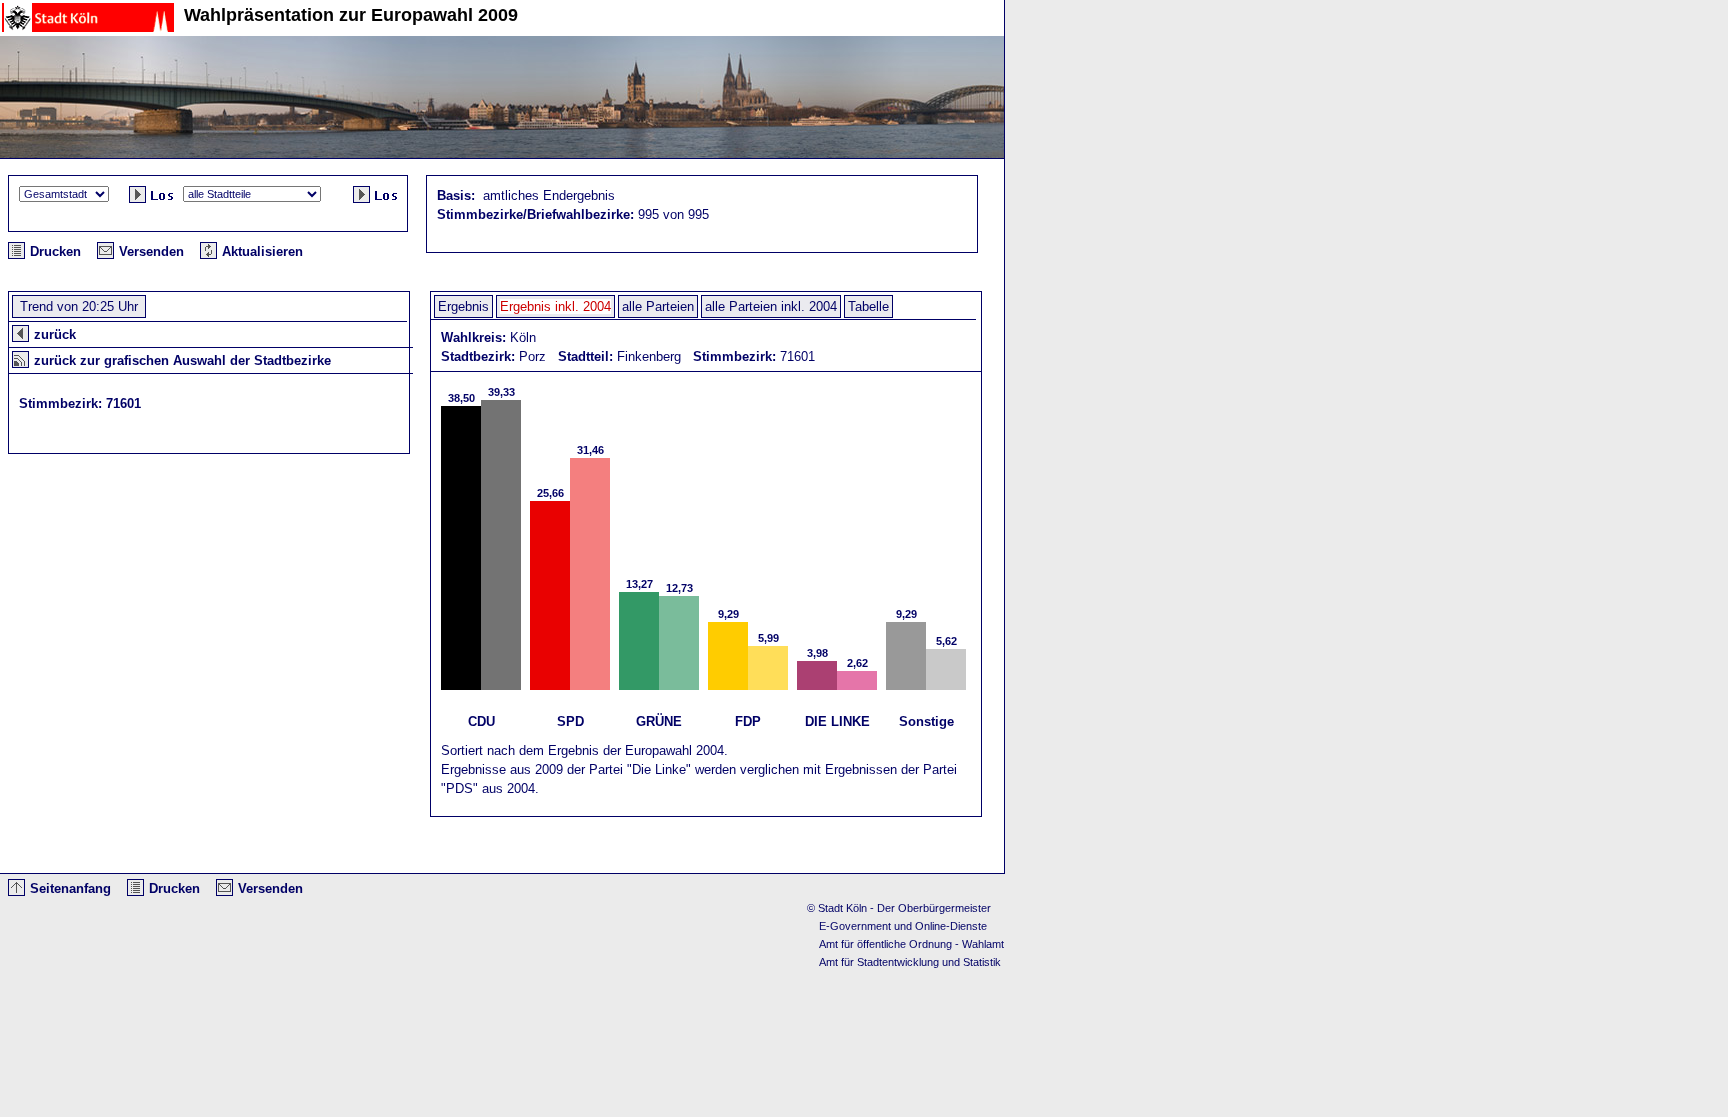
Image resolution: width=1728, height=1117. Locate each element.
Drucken (55, 251)
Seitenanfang (70, 888)
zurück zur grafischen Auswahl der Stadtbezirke (182, 360)
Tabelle (868, 306)
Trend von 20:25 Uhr (79, 306)
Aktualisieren (262, 251)
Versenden (151, 251)
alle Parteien (658, 306)
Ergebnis (463, 306)
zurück (55, 334)
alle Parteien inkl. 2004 (771, 306)
